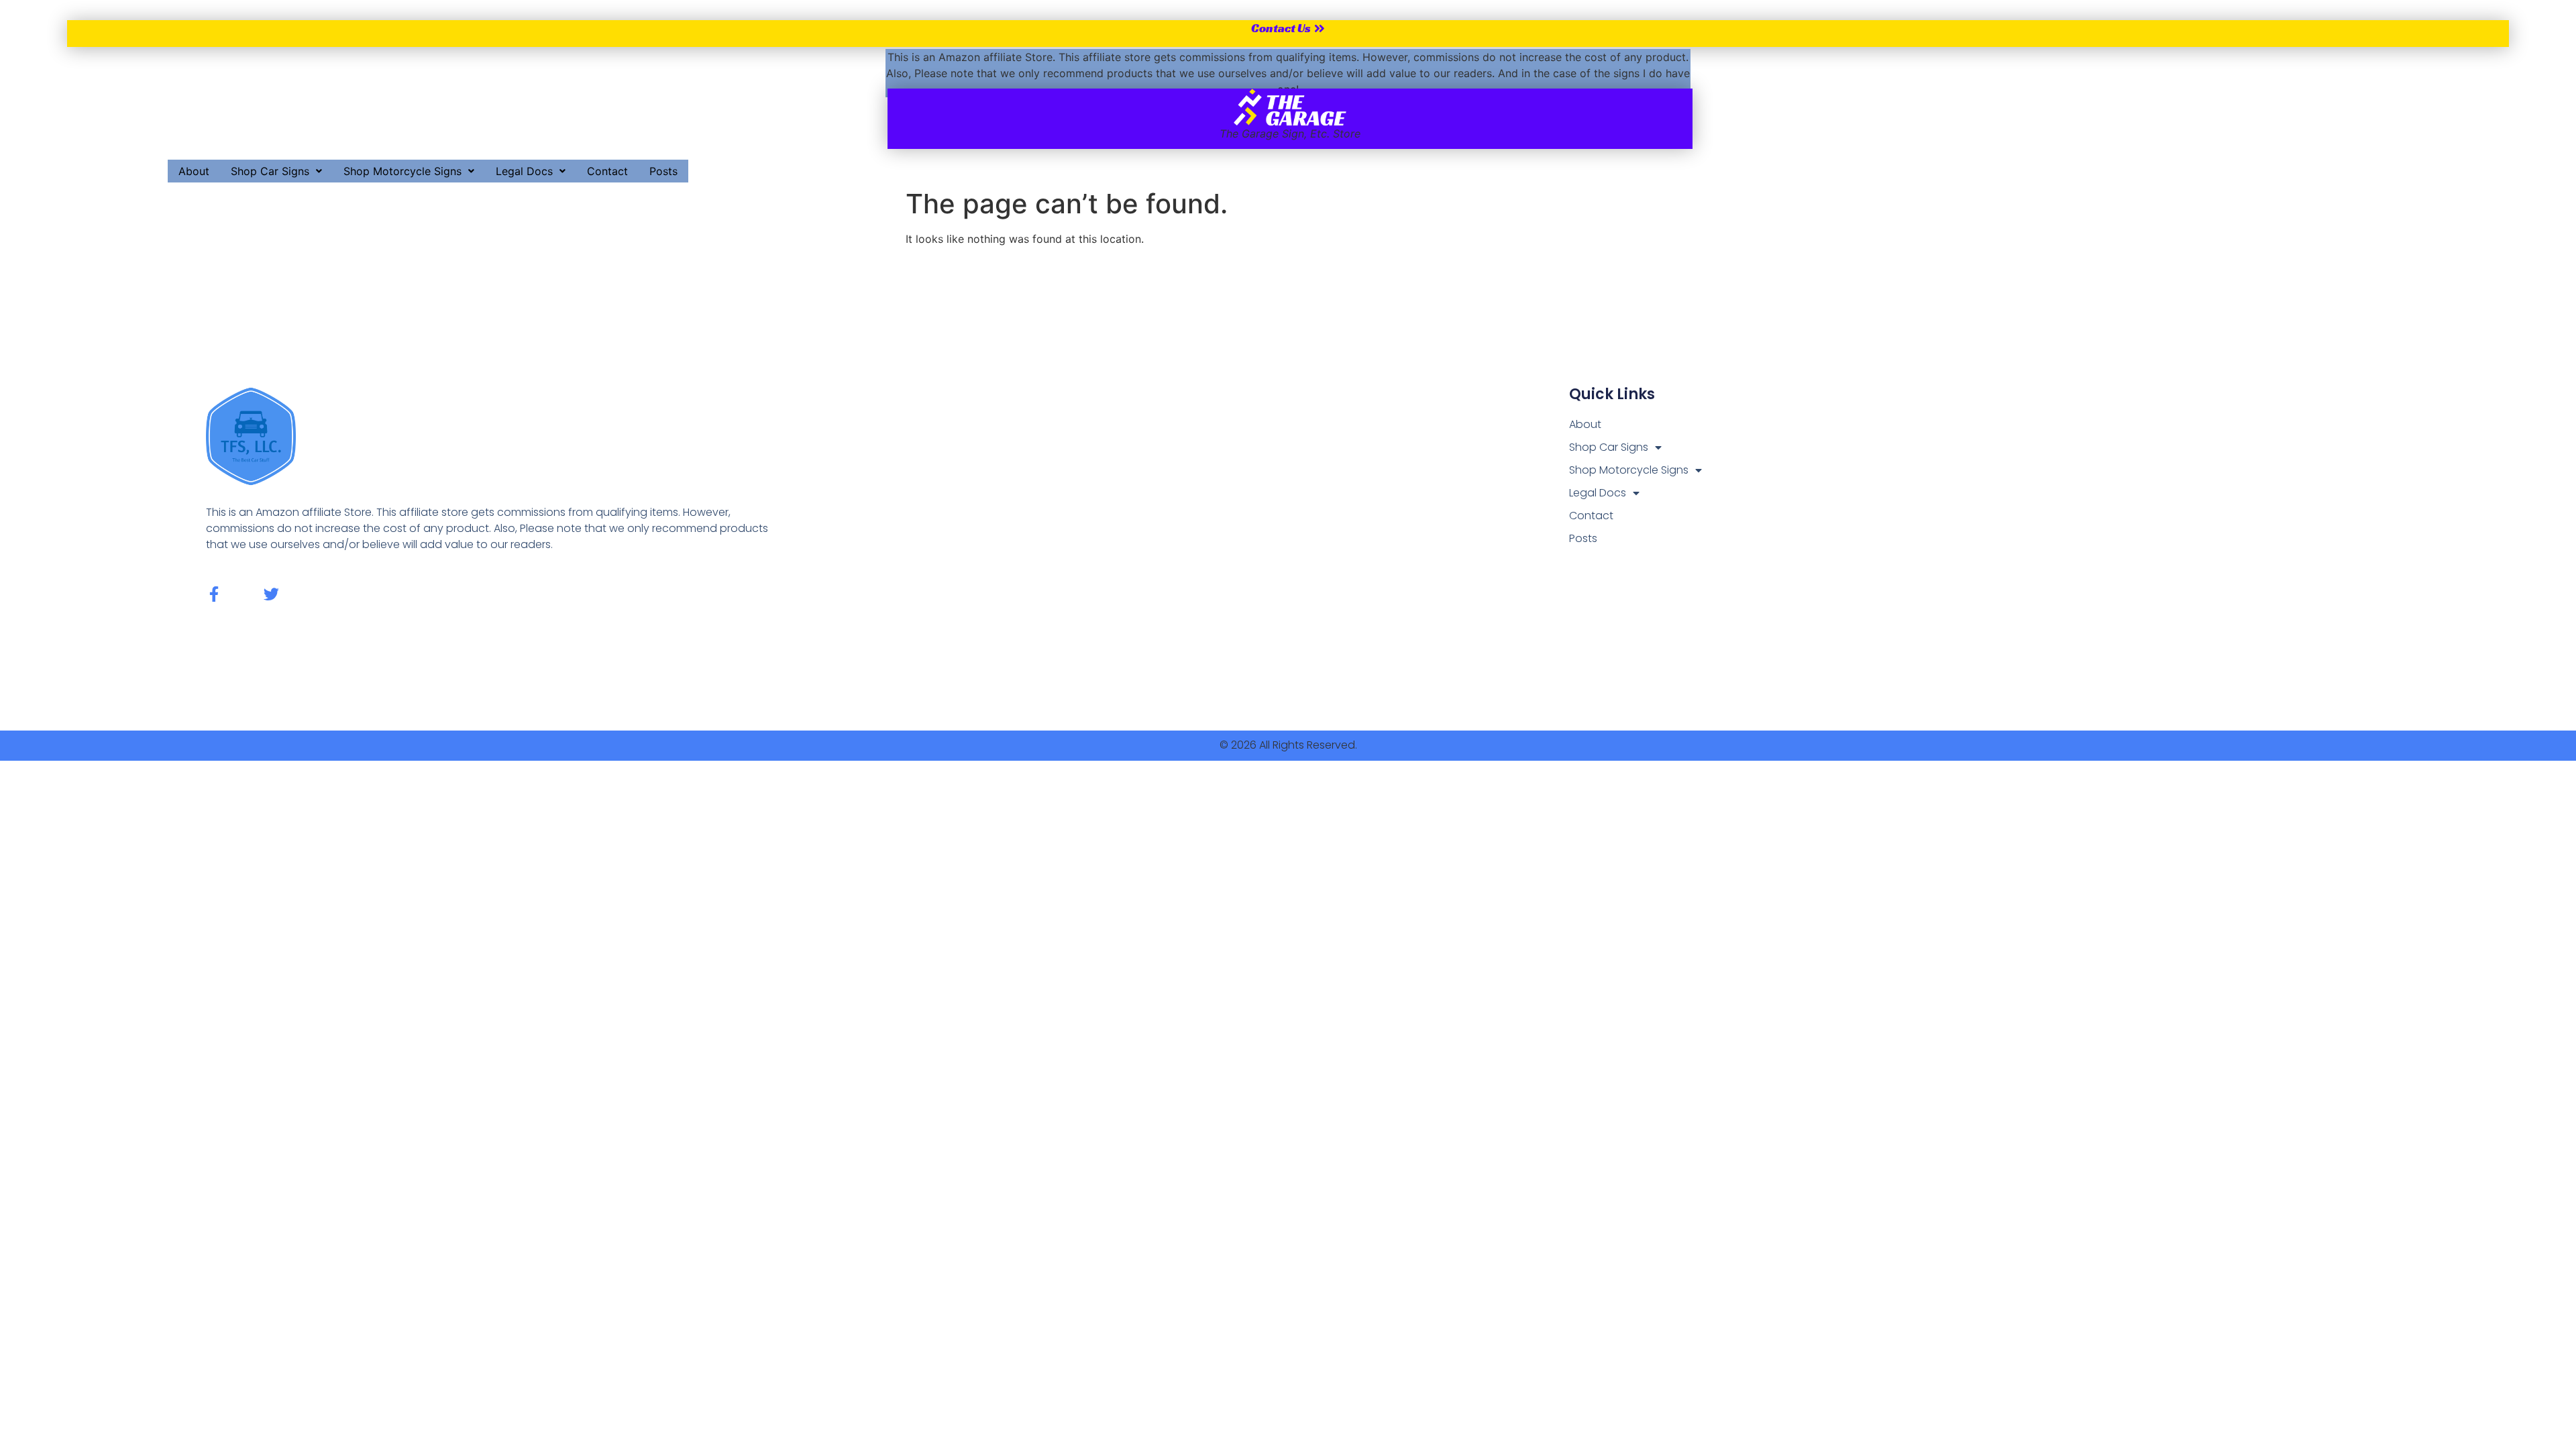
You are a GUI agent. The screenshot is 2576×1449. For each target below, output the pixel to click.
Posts (663, 171)
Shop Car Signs (270, 171)
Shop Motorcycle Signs (402, 171)
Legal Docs (524, 171)
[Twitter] (271, 594)
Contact (607, 171)
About (194, 171)
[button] (276, 171)
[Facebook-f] (214, 594)
